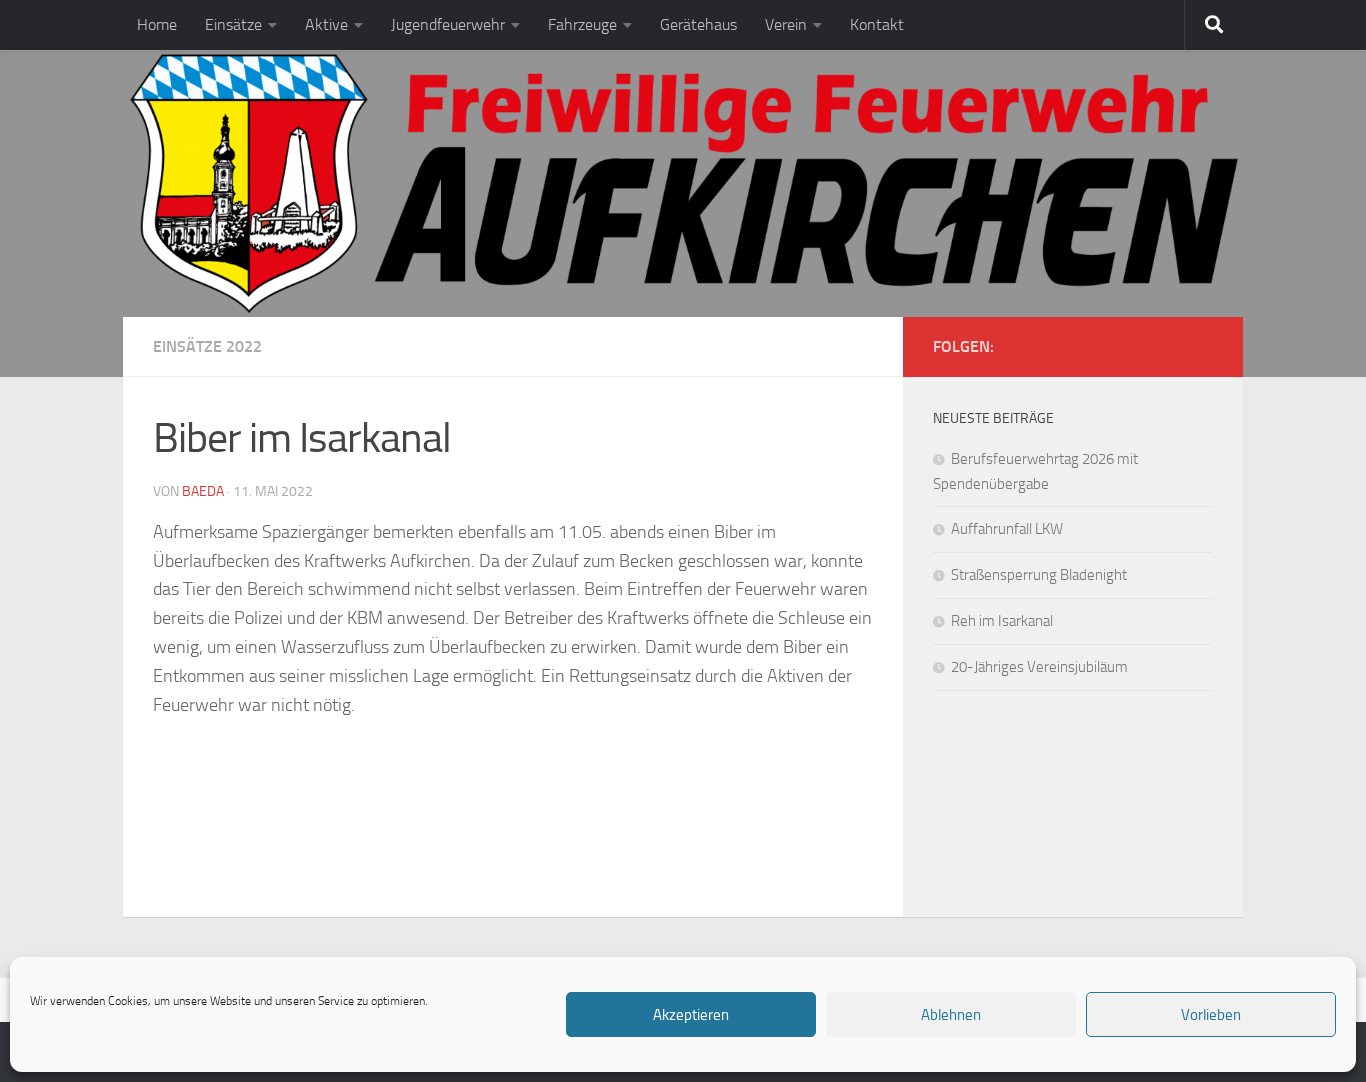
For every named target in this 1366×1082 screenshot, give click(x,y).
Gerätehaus (698, 24)
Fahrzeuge (582, 24)
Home (157, 24)
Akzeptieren (691, 1015)
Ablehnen (951, 1015)
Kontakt (877, 24)
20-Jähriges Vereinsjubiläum (1039, 667)
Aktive (326, 24)
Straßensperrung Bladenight (1039, 575)
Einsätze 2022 (207, 346)
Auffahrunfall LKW (1007, 529)
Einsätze (233, 24)
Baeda (203, 491)
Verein (786, 24)
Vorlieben (1211, 1015)
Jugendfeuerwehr (448, 24)
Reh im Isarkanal (1002, 621)
